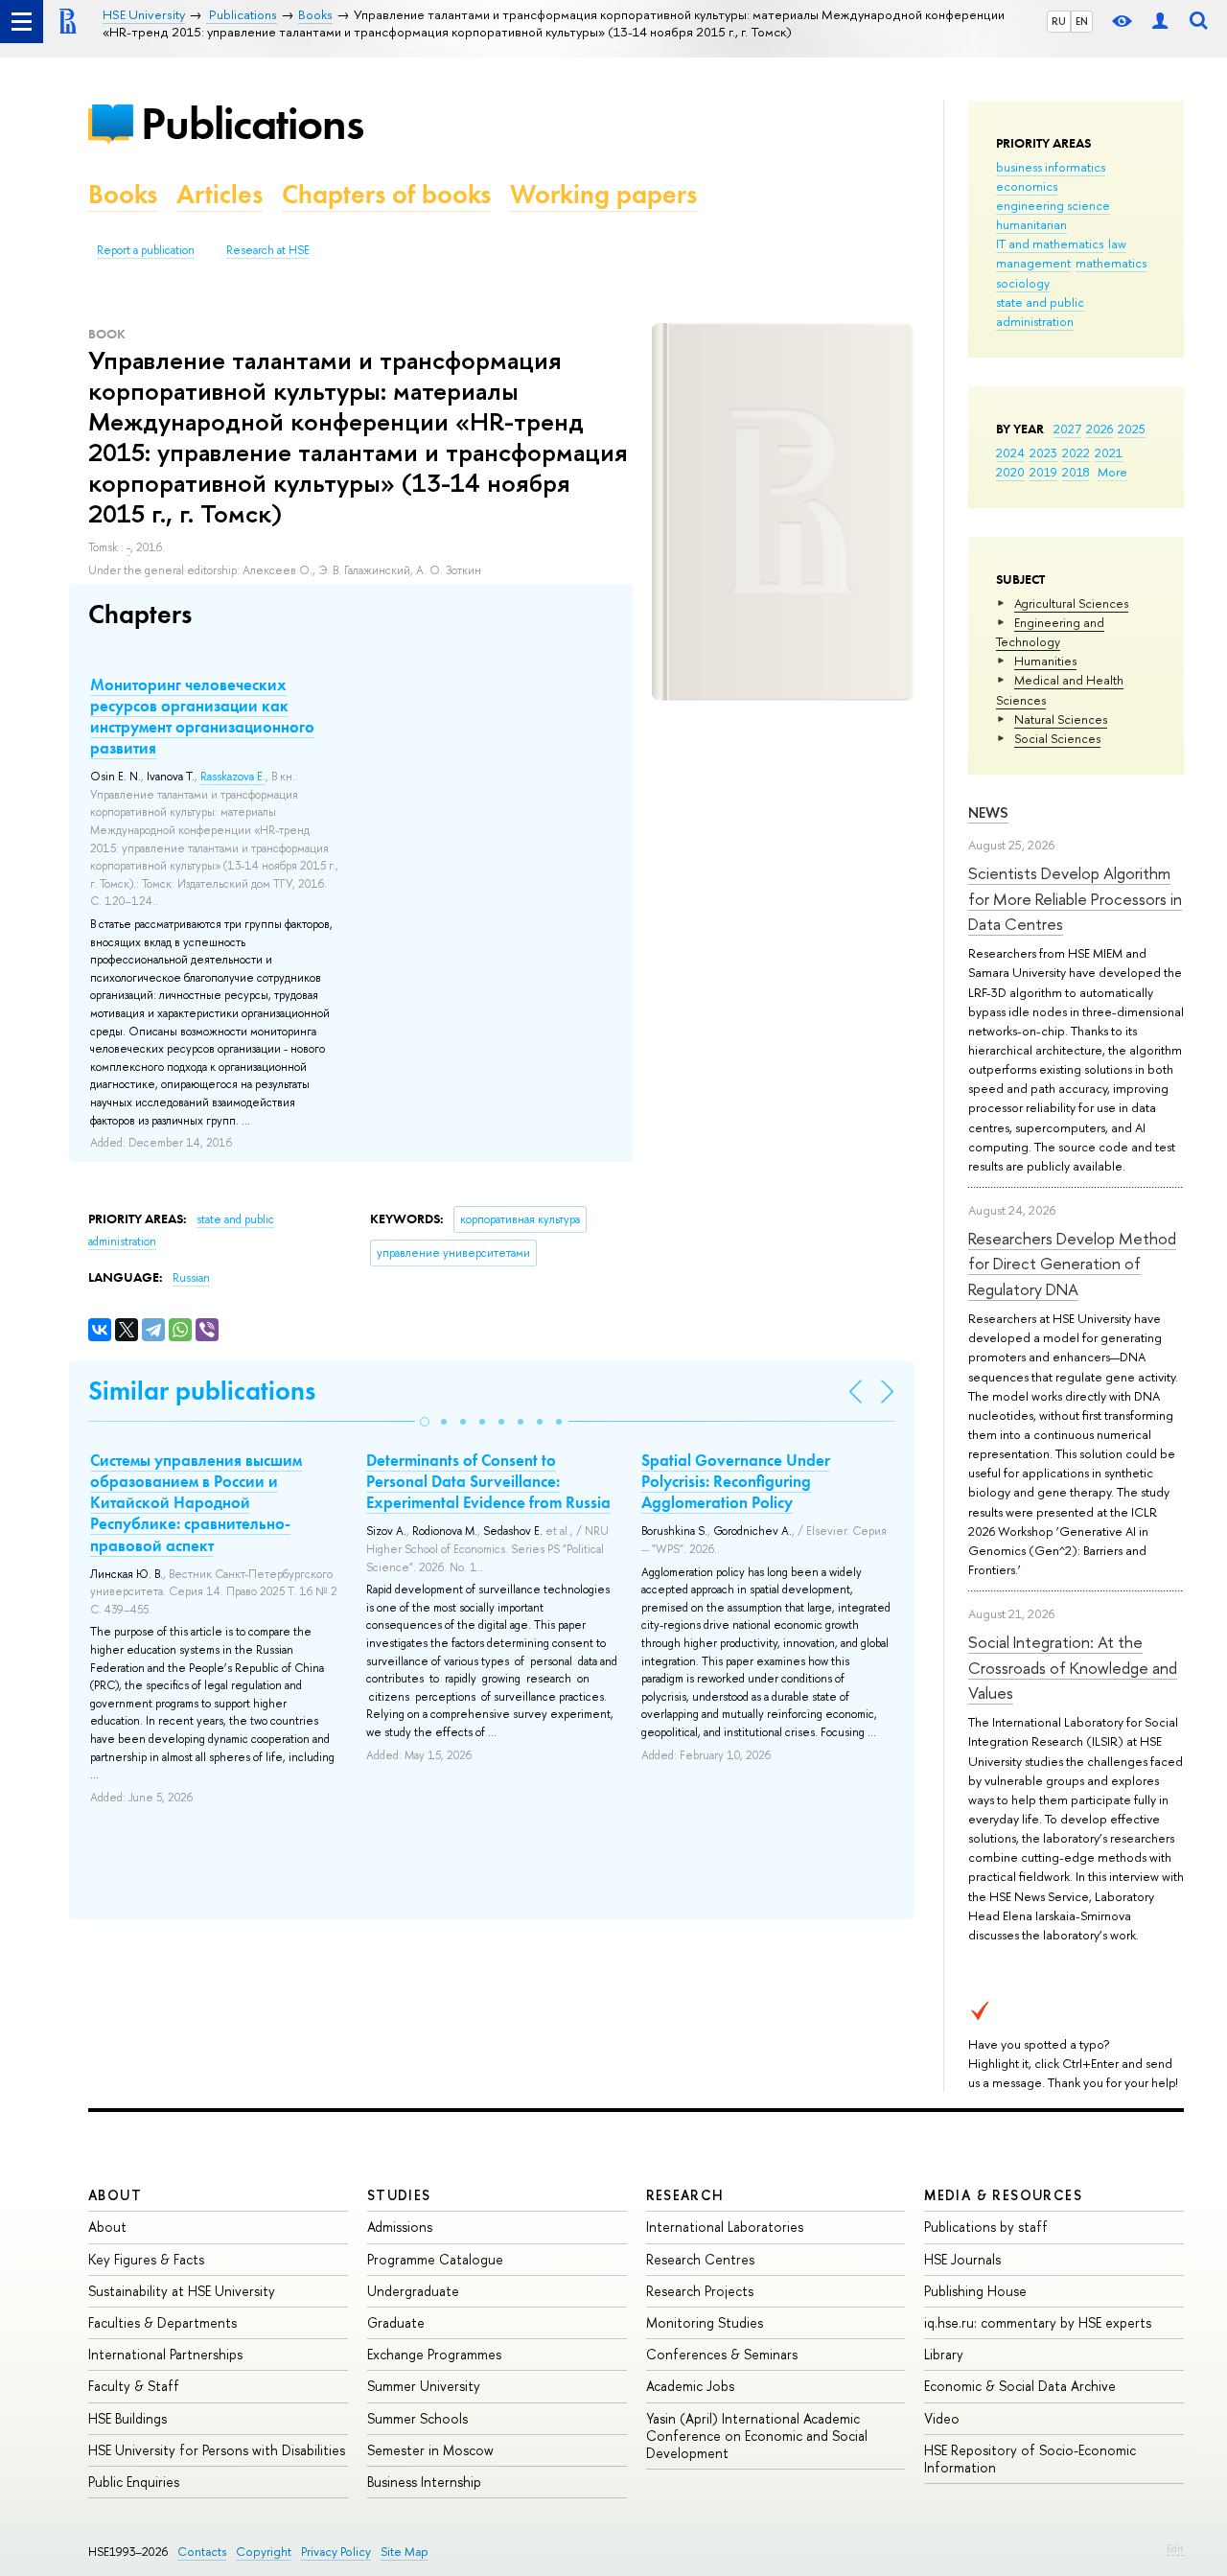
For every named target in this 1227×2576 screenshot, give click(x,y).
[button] (425, 1422)
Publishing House (975, 2291)
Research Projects (700, 2291)
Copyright (264, 2552)
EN (1082, 21)
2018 (1076, 472)
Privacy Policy (336, 2552)
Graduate (396, 2322)
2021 (1109, 453)
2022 (1076, 453)
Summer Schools (417, 2418)
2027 (1067, 429)
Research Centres (700, 2259)
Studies (399, 2195)
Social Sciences (1057, 738)
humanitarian (1031, 224)
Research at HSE (268, 250)
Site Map (405, 2552)
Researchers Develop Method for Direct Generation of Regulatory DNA (1072, 1264)
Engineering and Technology (1050, 632)
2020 (1010, 472)
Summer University (424, 2386)
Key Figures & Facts (146, 2259)
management (1033, 263)
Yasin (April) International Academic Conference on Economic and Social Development (757, 2436)
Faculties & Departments (162, 2322)
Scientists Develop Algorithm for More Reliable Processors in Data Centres (1075, 898)
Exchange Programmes (434, 2354)
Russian (191, 1278)
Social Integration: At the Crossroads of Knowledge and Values (1073, 1667)
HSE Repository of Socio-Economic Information (1030, 2459)
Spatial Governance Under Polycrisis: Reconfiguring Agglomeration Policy (736, 1481)
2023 (1043, 453)
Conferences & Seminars (722, 2354)
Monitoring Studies (705, 2322)
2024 (1010, 453)
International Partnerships (165, 2354)
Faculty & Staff (134, 2386)
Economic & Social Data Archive (1020, 2386)
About (115, 2195)
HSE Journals (962, 2259)
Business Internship (424, 2482)
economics (1027, 186)
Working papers (603, 194)
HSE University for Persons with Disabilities (217, 2450)
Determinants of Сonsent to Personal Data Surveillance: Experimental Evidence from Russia (488, 1481)
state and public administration (1040, 312)
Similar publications (202, 1391)
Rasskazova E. (233, 777)
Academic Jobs (690, 2386)
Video (942, 2418)
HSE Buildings (127, 2418)
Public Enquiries (134, 2482)
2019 (1043, 472)
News (988, 812)
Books (123, 194)
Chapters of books (386, 194)
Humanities (1045, 661)
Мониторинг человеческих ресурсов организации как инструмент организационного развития (202, 716)
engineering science (1053, 205)
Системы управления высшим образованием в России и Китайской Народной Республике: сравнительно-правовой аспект (196, 1502)
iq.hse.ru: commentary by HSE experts (1038, 2322)
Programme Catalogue (435, 2259)
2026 (1100, 429)
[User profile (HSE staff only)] (1160, 22)
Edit (1175, 2548)
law (1117, 244)
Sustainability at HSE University (182, 2291)
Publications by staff (986, 2227)
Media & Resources (1003, 2195)
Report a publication (146, 250)
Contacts (202, 2552)
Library (944, 2354)
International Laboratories (725, 2227)
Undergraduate (413, 2291)
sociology (1023, 283)
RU (1059, 21)
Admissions (400, 2227)
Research (685, 2195)
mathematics (1111, 263)
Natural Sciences (1061, 719)
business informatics (1051, 167)
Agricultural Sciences (1071, 603)
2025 (1132, 429)
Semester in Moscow (430, 2450)
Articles (220, 194)
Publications (252, 123)
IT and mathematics (1050, 244)
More (1112, 472)
